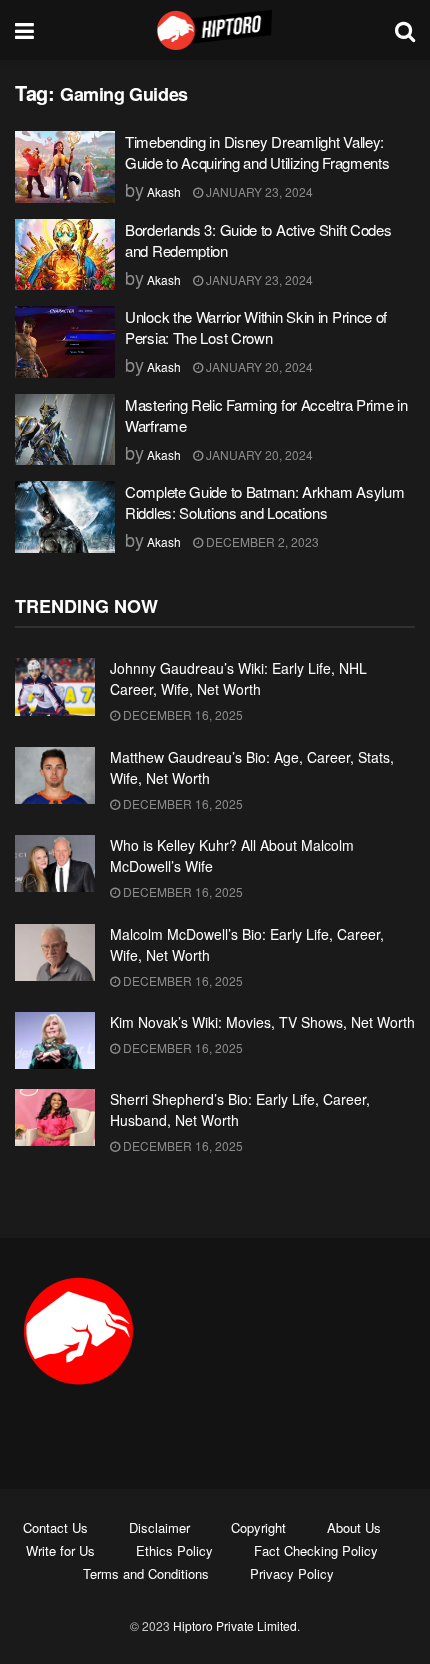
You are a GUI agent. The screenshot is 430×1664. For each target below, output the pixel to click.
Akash (164, 191)
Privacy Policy (292, 1573)
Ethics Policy (174, 1550)
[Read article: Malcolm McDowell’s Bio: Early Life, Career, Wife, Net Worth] (55, 952)
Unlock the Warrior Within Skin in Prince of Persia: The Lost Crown (256, 327)
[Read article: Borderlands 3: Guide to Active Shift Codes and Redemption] (65, 255)
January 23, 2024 (258, 191)
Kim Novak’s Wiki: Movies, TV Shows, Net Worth (262, 1022)
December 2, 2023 (261, 541)
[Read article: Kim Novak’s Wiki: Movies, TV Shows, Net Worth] (55, 1040)
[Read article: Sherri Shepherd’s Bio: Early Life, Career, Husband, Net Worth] (55, 1117)
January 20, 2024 (258, 366)
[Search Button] (405, 30)
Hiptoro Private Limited (235, 1625)
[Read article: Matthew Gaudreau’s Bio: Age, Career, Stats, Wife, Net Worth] (55, 775)
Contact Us (55, 1527)
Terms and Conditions (146, 1573)
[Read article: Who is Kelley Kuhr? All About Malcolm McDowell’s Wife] (55, 863)
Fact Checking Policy (316, 1550)
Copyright (258, 1527)
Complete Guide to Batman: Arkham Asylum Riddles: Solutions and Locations (264, 502)
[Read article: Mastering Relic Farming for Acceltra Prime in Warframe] (65, 430)
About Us (354, 1527)
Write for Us (60, 1550)
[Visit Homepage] (215, 30)
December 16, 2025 (181, 714)
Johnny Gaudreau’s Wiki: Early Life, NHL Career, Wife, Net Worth (238, 678)
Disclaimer (159, 1527)
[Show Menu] (24, 30)
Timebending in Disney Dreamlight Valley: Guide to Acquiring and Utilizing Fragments (257, 152)
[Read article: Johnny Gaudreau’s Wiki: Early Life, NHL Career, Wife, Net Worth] (55, 686)
